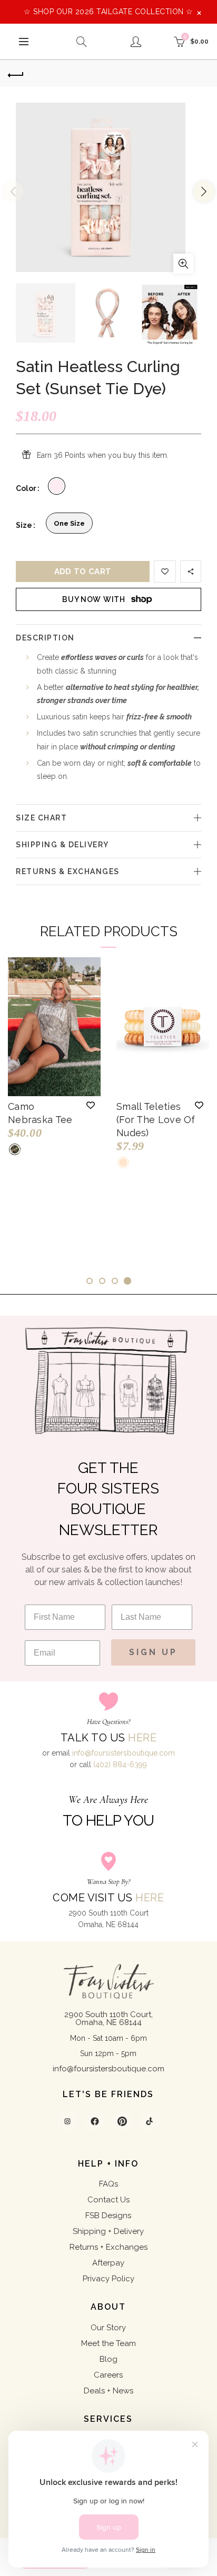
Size (24, 525)
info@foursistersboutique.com (124, 1753)
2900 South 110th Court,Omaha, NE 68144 (108, 2018)
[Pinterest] (122, 2121)
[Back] (16, 74)
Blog (108, 2359)
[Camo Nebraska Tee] (54, 1027)
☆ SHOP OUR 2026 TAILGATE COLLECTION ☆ (108, 12)
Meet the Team (108, 2343)
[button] (91, 1105)
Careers (108, 2375)
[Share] (191, 572)
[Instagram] (67, 2121)
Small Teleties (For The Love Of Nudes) (156, 1120)
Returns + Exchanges (108, 2247)
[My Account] (136, 42)
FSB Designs (108, 2216)
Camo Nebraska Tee (40, 1113)
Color (26, 488)
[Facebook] (95, 2121)
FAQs (108, 2184)
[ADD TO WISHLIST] (165, 572)
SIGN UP (153, 1652)
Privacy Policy (108, 2279)
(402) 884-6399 (120, 1765)
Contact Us (108, 2200)
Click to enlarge (183, 264)
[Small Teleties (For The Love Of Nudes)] (163, 1027)
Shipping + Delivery (108, 2231)
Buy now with (93, 599)
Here (142, 1738)
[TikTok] (150, 2121)
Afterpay (108, 2263)
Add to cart (83, 572)
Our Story (108, 2328)
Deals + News (108, 2391)
